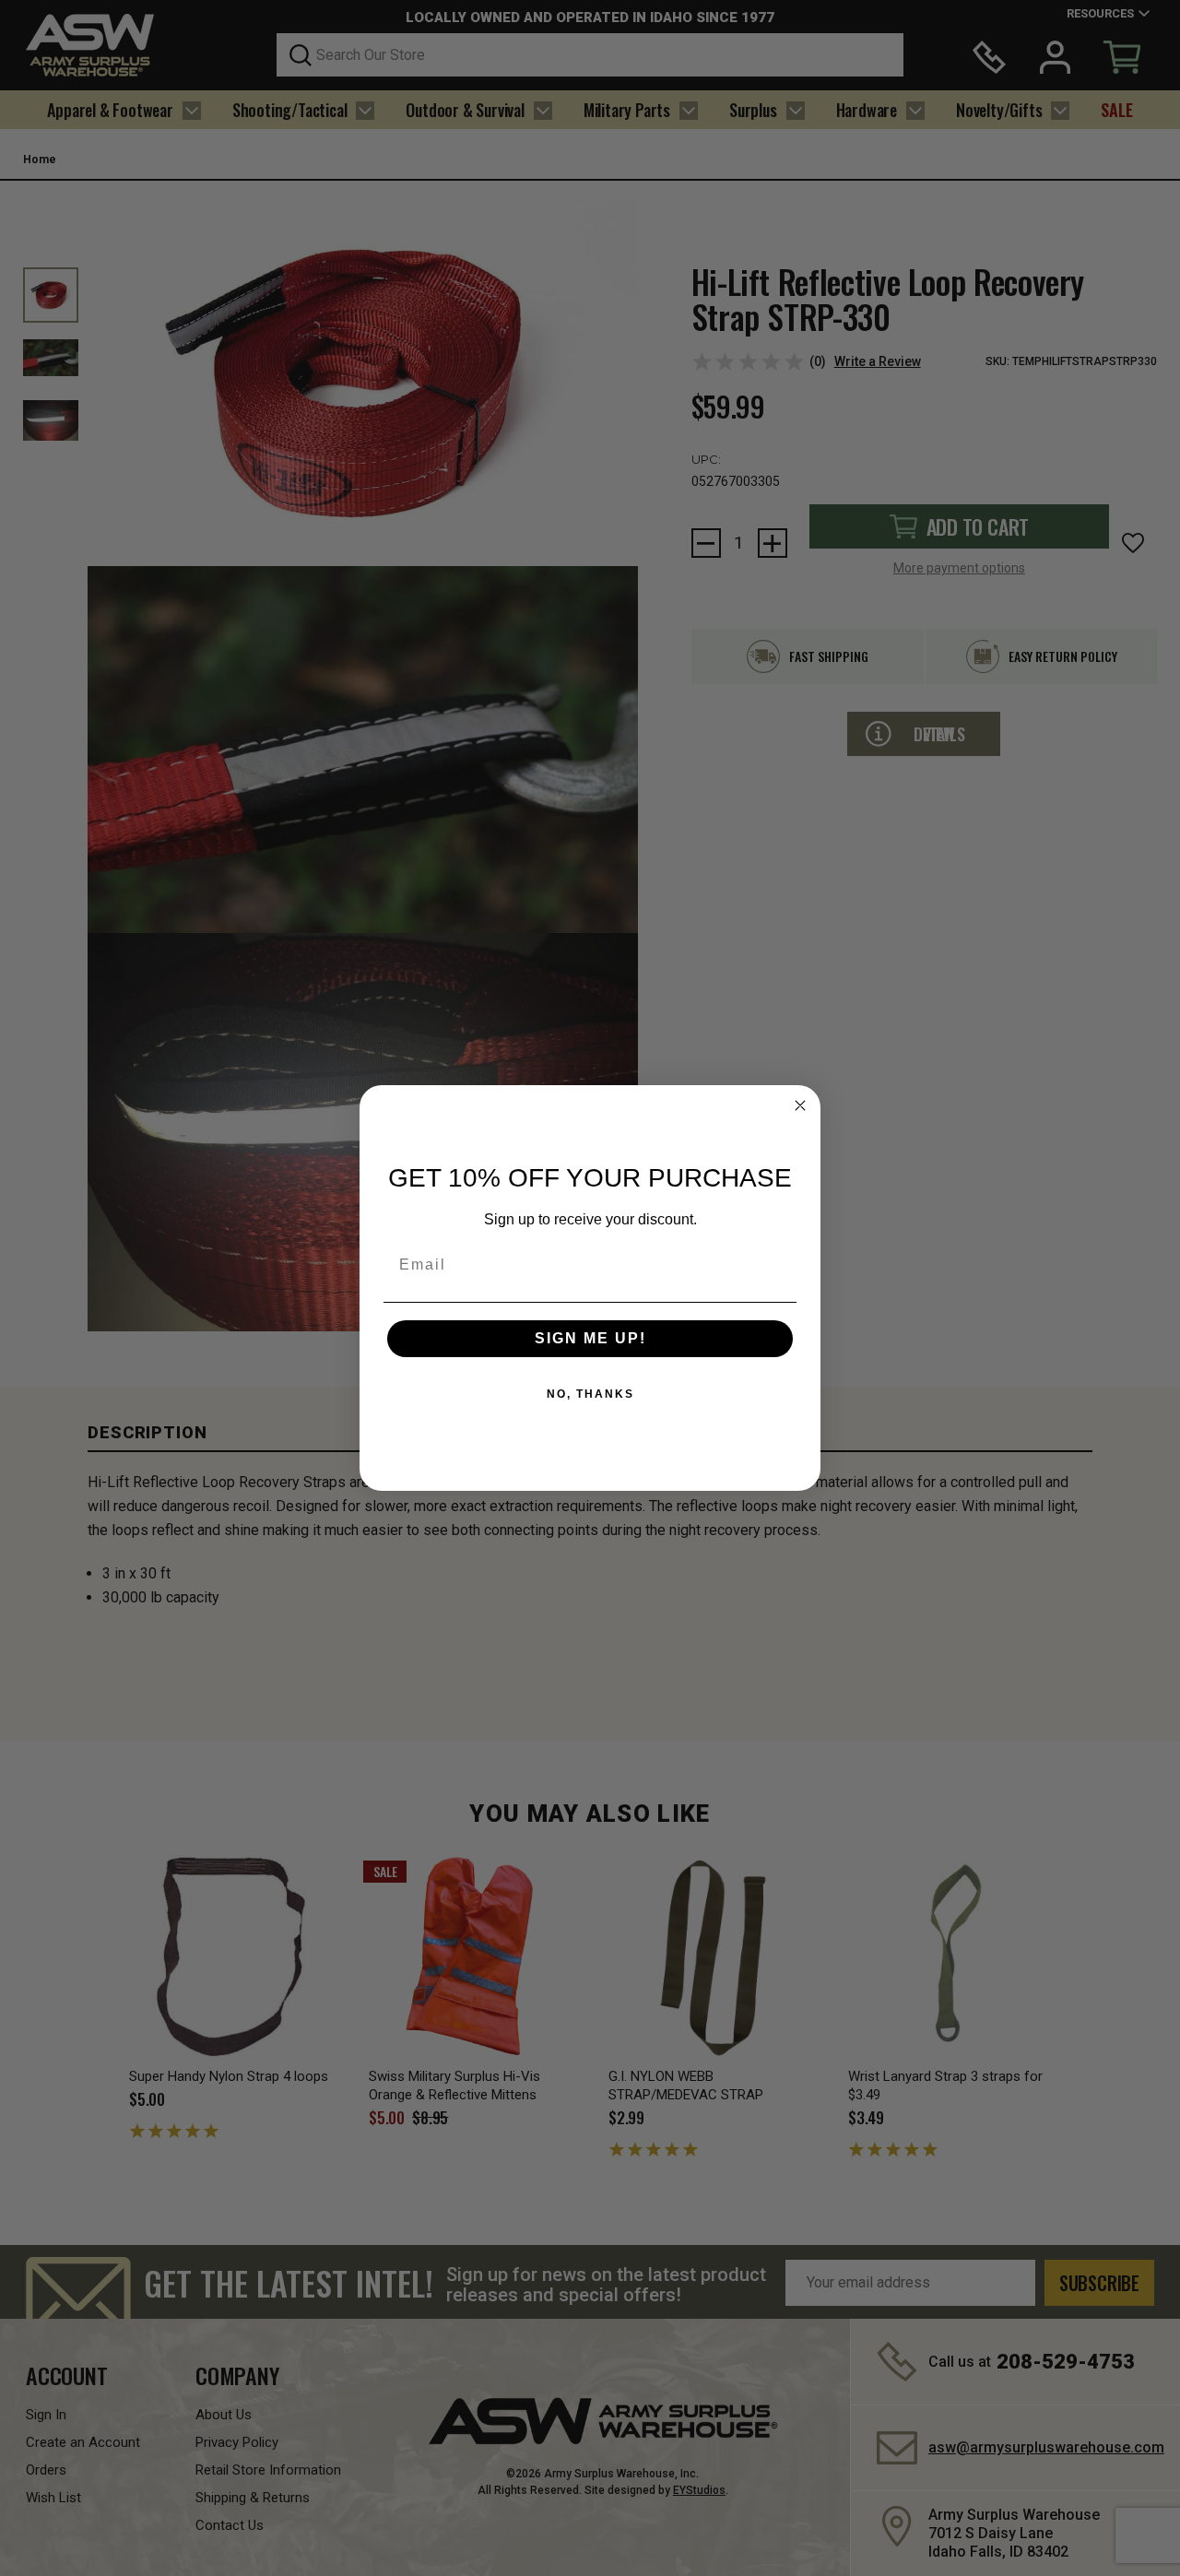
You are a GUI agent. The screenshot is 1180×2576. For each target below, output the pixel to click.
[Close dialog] (800, 1105)
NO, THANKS (590, 1394)
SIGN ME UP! (590, 1338)
